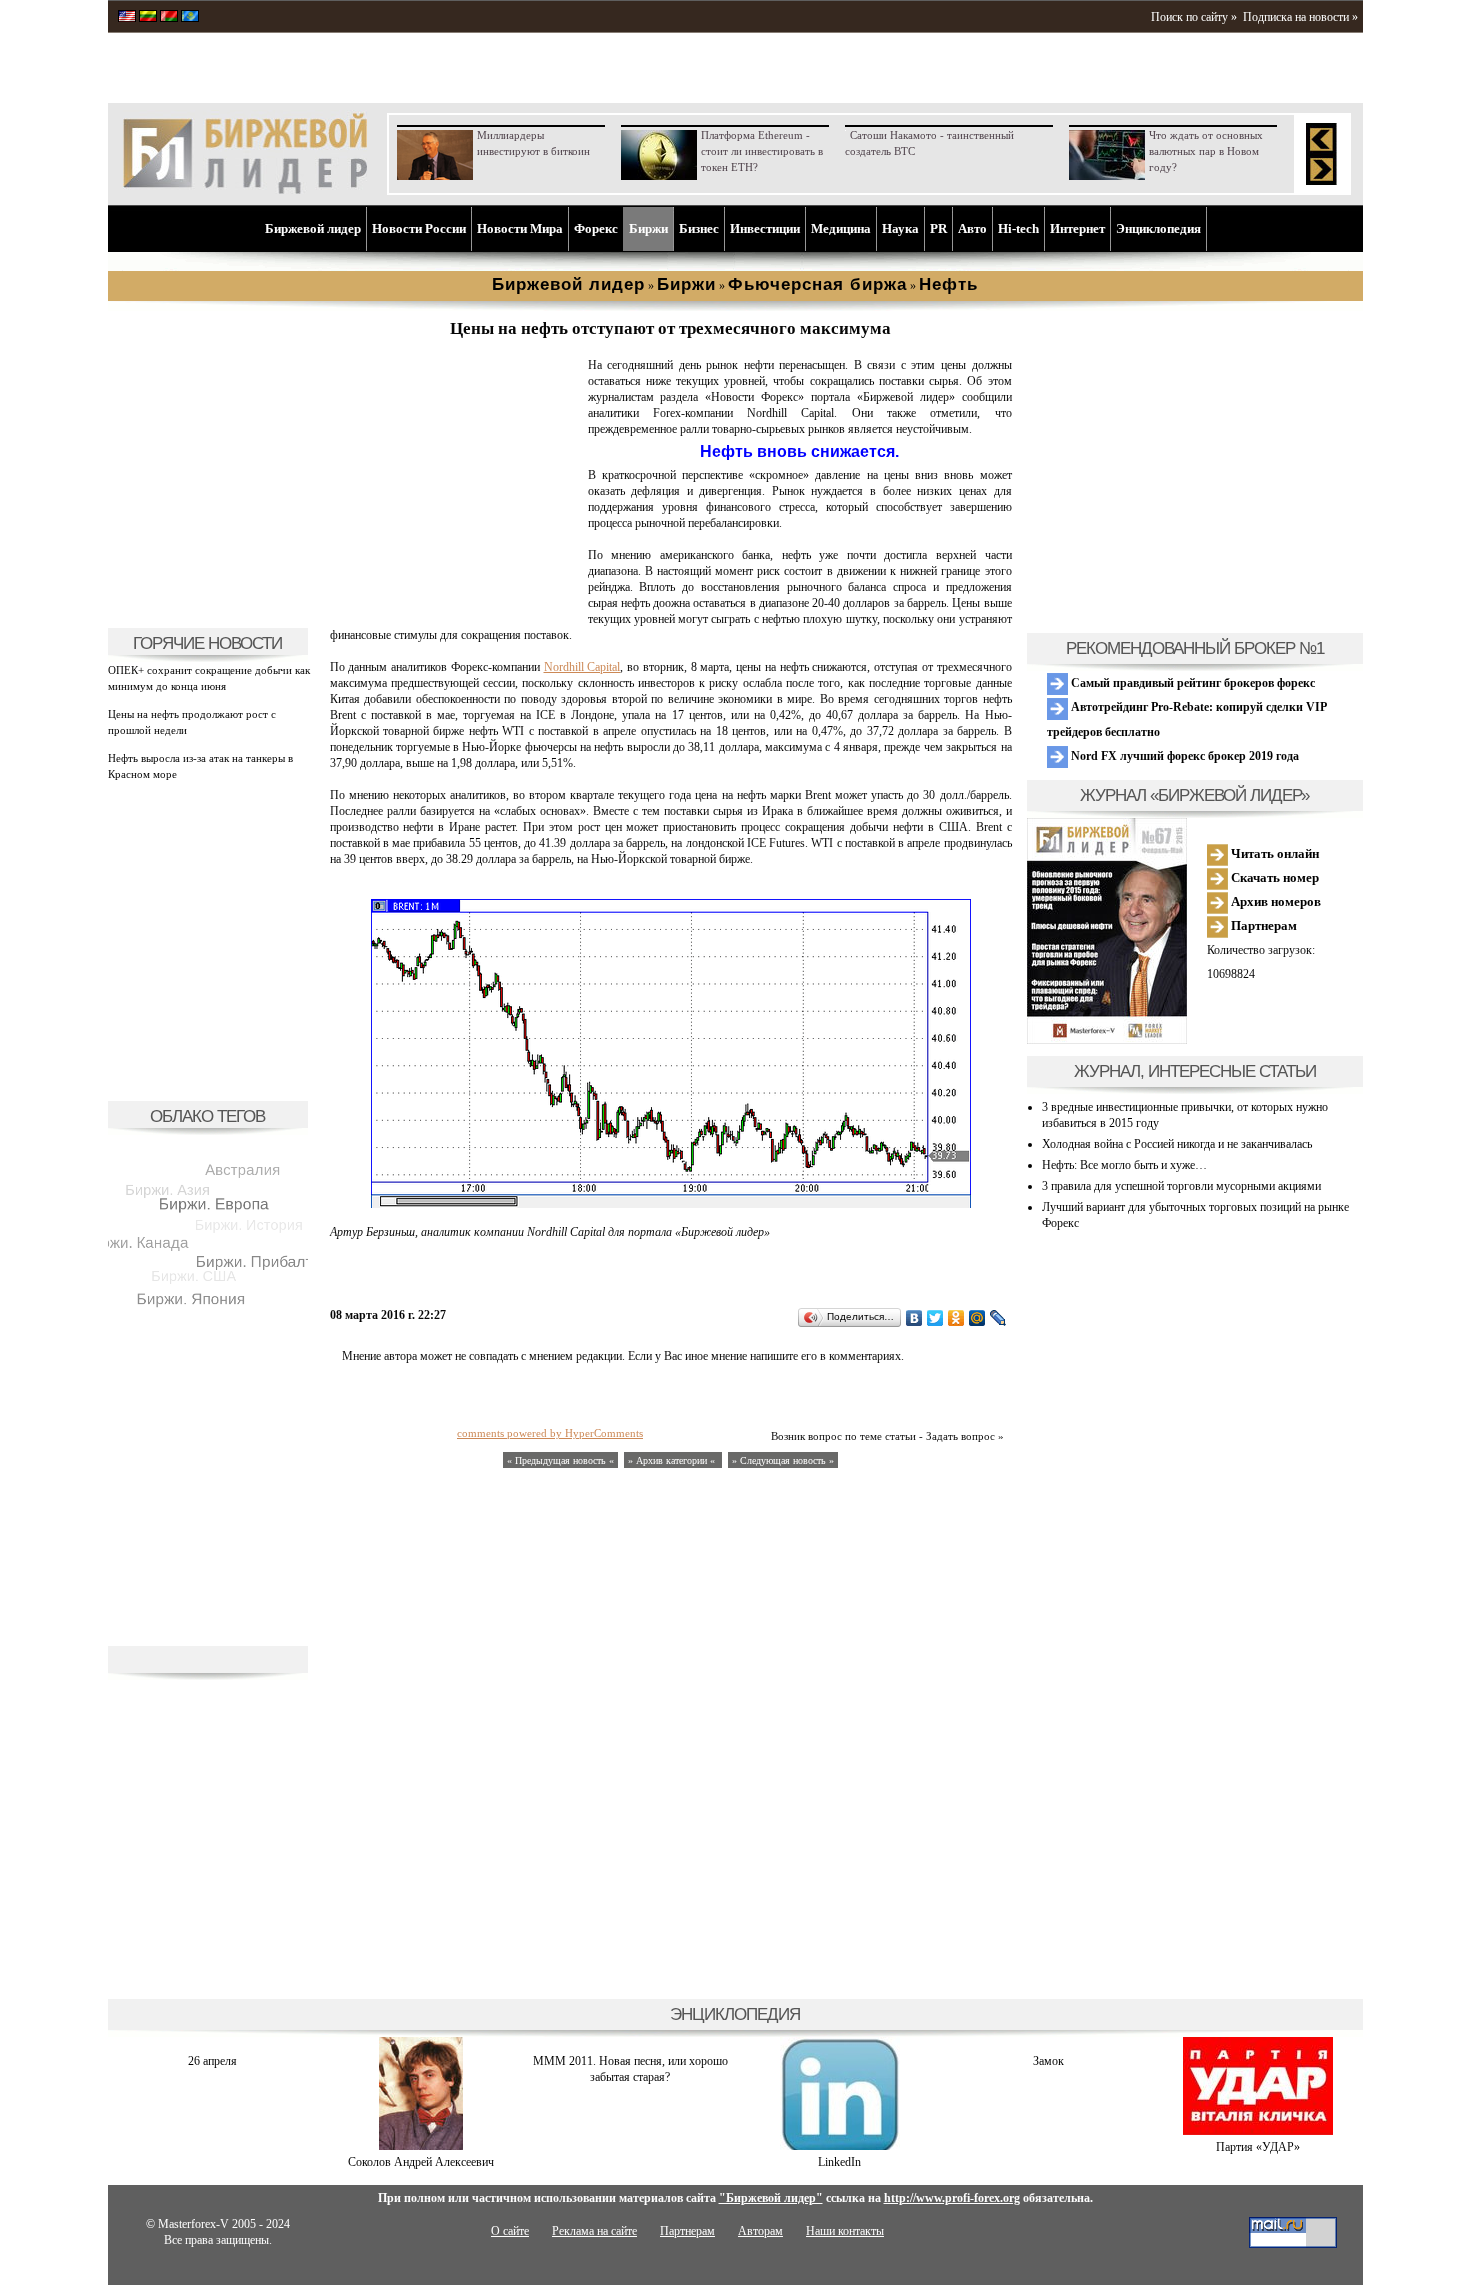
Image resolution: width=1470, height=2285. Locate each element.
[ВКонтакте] (914, 1318)
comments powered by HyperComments (550, 1433)
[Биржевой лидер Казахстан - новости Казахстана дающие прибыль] (190, 18)
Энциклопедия (1158, 228)
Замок (1048, 2061)
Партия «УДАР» (1258, 2147)
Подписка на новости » (1300, 17)
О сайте (510, 2231)
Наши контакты (845, 2231)
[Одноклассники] (956, 1318)
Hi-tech (1018, 228)
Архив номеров (1274, 901)
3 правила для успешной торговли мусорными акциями (1181, 1186)
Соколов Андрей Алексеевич (421, 2162)
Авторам (760, 2231)
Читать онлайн (1273, 853)
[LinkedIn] (840, 2146)
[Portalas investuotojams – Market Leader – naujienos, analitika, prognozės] (148, 18)
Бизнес (699, 228)
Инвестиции (765, 228)
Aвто (972, 228)
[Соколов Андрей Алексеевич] (421, 2146)
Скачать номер (1273, 877)
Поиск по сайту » (1194, 17)
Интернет (1077, 228)
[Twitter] (935, 1318)
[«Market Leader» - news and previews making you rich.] (127, 18)
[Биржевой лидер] (245, 190)
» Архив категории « (673, 1460)
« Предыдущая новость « (560, 1460)
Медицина (841, 228)
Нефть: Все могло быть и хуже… (1124, 1165)
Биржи (648, 228)
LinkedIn (839, 2162)
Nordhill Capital (582, 667)
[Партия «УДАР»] (1258, 2131)
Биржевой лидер (313, 228)
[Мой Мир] (977, 1318)
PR (938, 228)
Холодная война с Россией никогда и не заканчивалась (1177, 1144)
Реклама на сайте (594, 2231)
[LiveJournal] (998, 1318)
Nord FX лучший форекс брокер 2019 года (1183, 756)
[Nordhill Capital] (455, 606)
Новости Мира (520, 228)
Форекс (596, 228)
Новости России (419, 228)
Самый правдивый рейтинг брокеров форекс (1191, 683)
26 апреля (212, 2061)
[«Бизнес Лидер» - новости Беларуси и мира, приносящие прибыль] (169, 18)
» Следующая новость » (783, 1460)
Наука (900, 228)
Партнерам (1262, 925)
